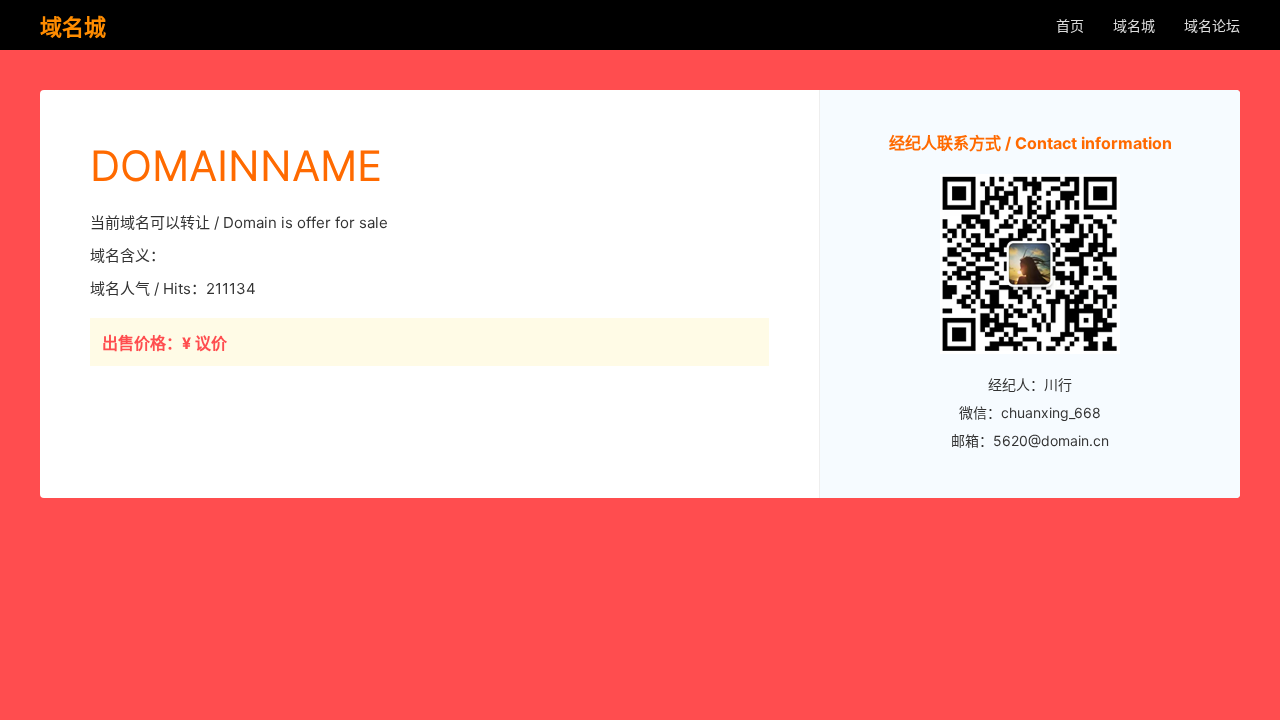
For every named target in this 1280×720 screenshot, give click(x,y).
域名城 (1134, 25)
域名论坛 (1212, 25)
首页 (1070, 25)
